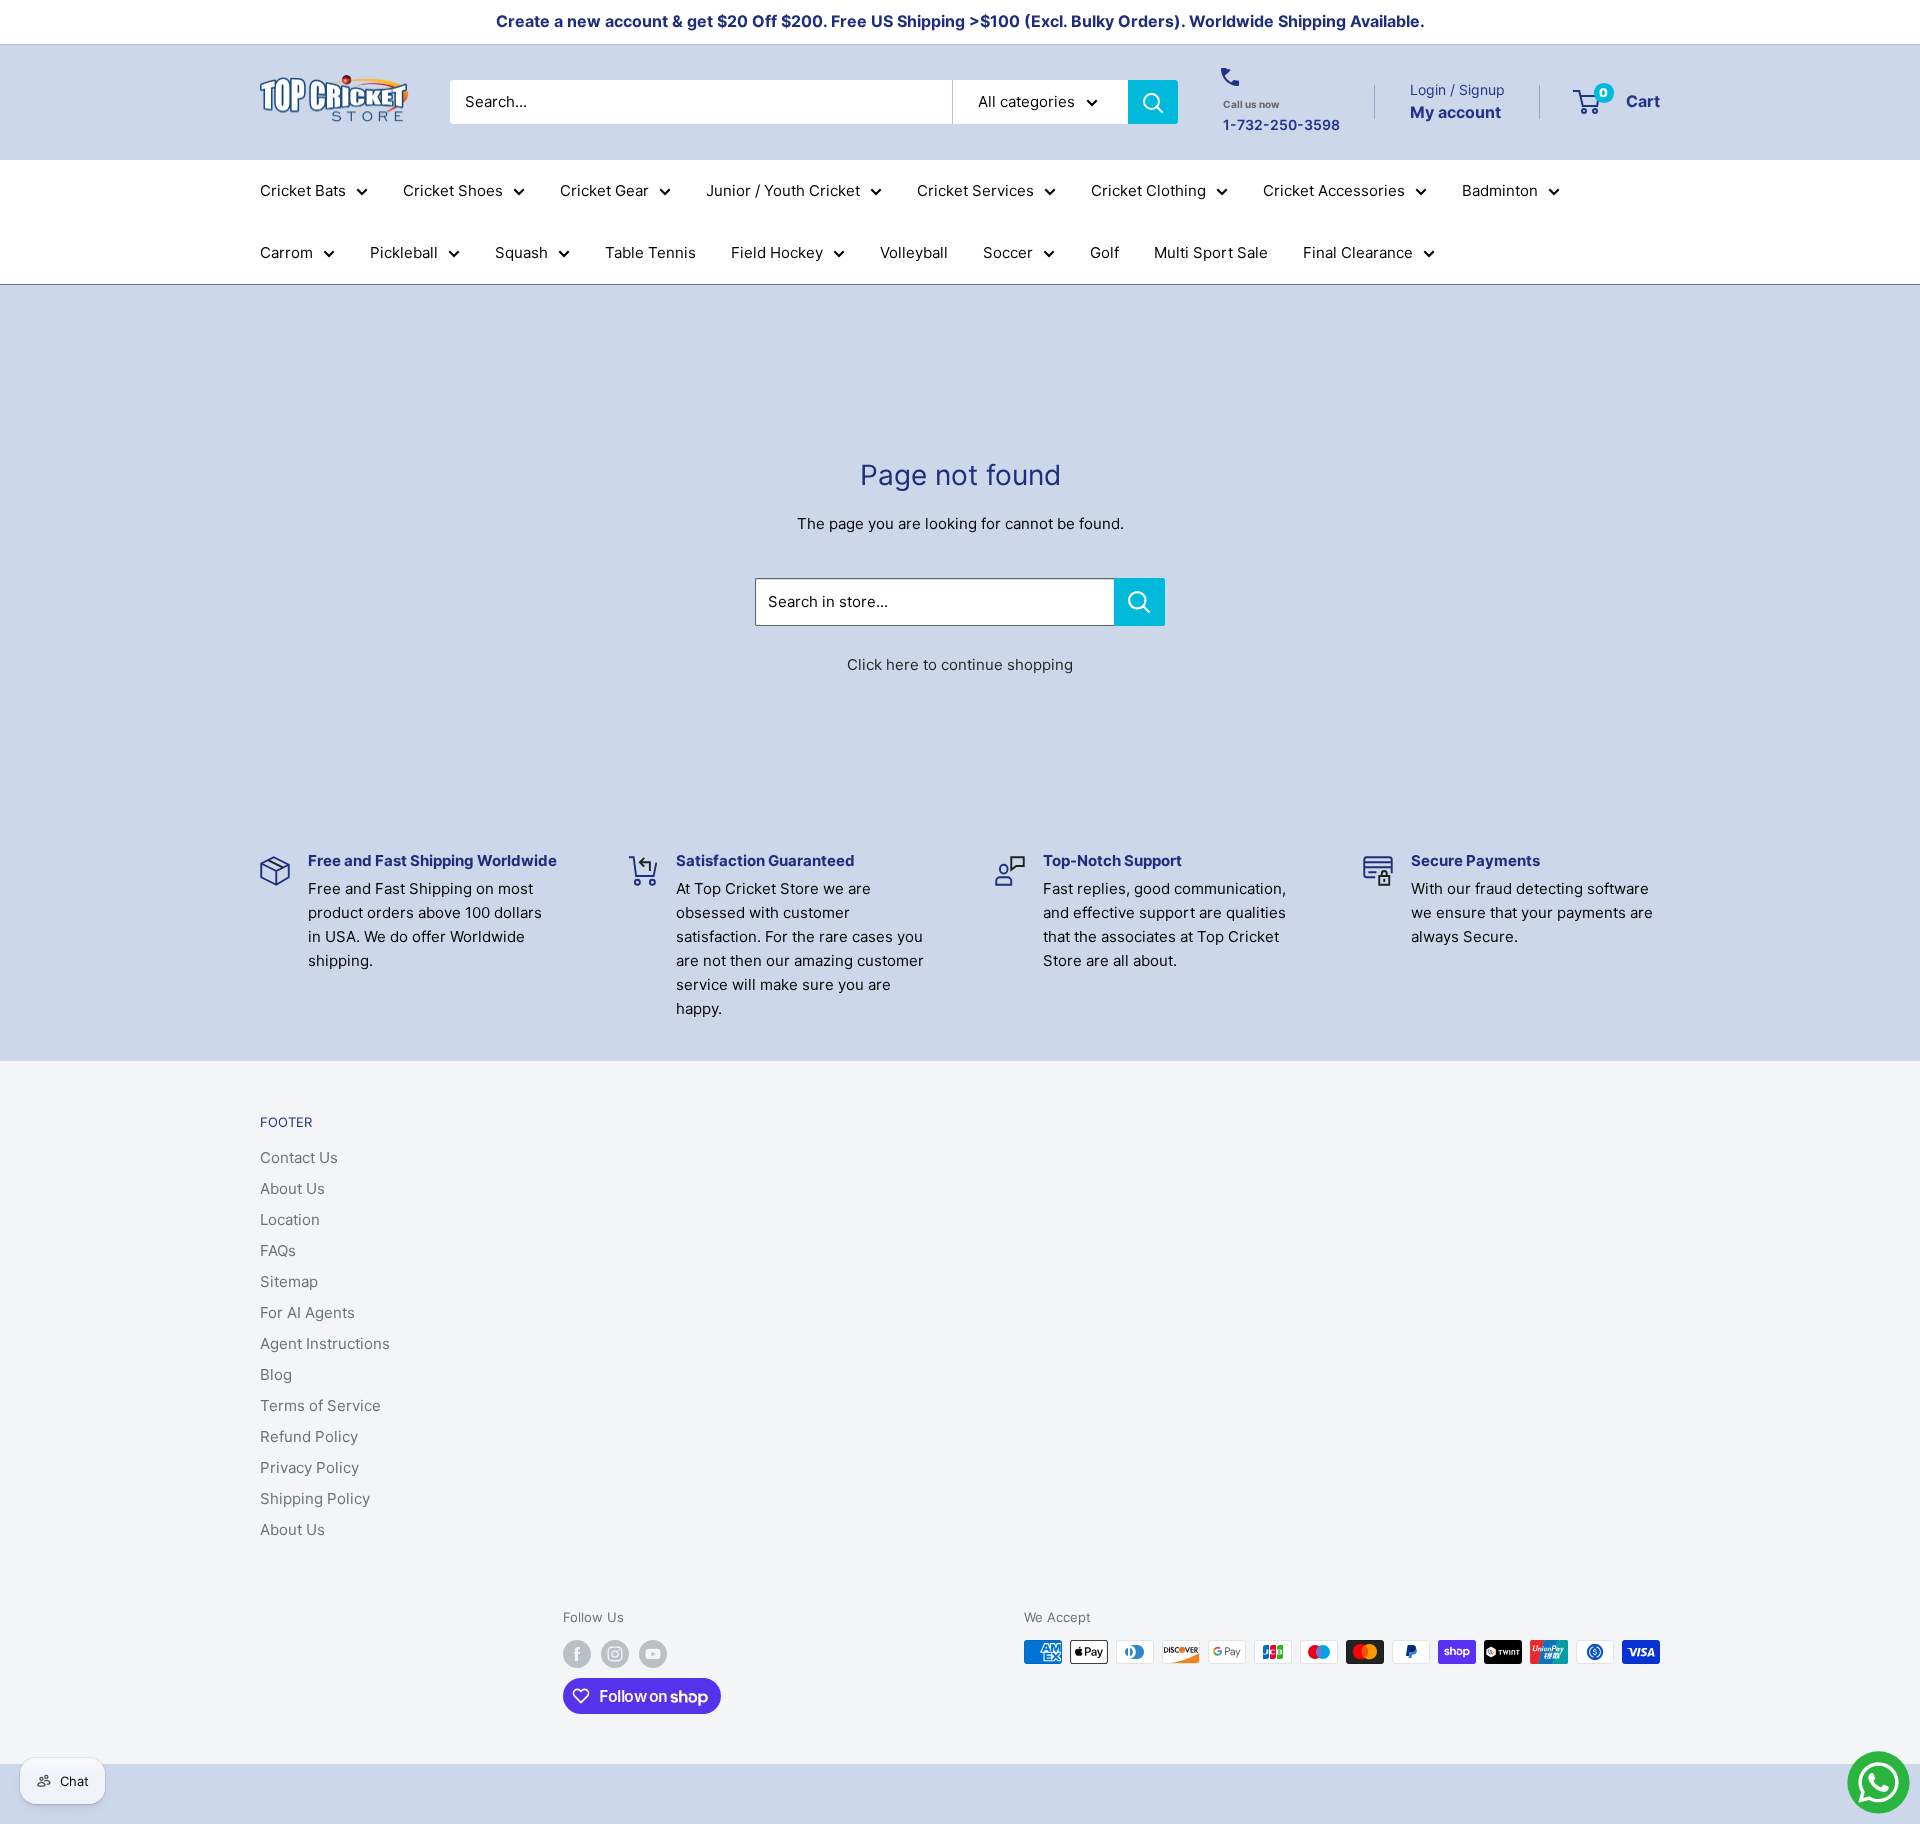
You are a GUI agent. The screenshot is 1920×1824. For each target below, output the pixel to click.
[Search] (1153, 102)
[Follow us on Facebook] (577, 1654)
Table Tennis (650, 252)
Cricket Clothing (1148, 190)
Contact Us (299, 1157)
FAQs (278, 1250)
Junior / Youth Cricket (783, 190)
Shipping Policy (315, 1498)
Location (290, 1219)
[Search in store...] (1139, 602)
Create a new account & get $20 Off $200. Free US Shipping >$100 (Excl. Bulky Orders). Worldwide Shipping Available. (960, 21)
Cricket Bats (303, 190)
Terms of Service (320, 1405)
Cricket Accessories (1334, 190)
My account (1455, 111)
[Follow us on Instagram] (615, 1654)
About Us (292, 1188)
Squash (521, 252)
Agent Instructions (325, 1343)
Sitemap (289, 1281)
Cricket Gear (604, 190)
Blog (276, 1374)
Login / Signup (1457, 89)
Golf (1104, 252)
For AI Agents (307, 1312)
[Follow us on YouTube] (653, 1654)
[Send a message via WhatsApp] (1878, 1782)
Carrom (286, 252)
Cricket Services (975, 190)
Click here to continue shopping (960, 664)
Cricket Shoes (453, 190)
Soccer (1008, 252)
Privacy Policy (309, 1467)
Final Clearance (1358, 252)
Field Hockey (777, 252)
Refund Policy (309, 1436)
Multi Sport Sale (1211, 252)
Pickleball (404, 252)
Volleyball (914, 252)
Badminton (1500, 190)
